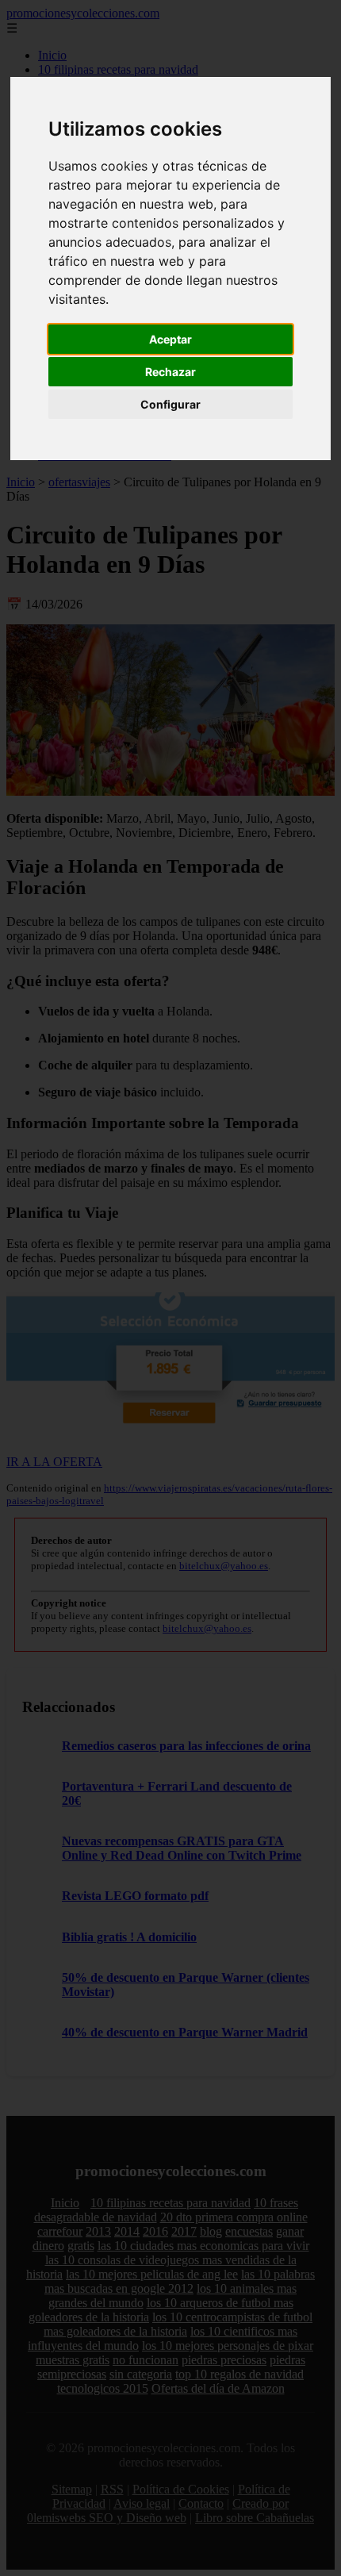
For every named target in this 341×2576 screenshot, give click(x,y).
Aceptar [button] (170, 339)
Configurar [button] (170, 404)
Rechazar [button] (170, 372)
